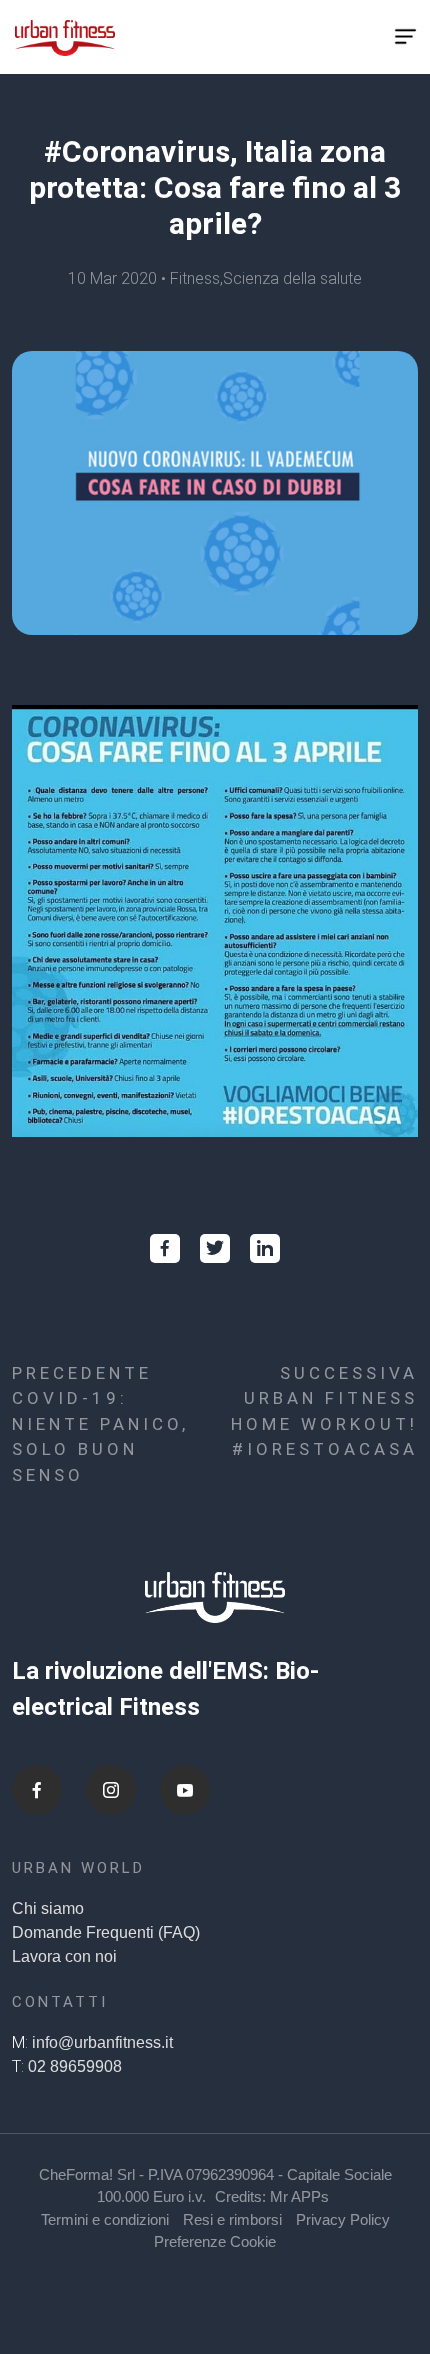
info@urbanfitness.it (102, 2042)
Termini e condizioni (105, 2219)
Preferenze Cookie (215, 2241)
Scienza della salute (292, 278)
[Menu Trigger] (406, 37)
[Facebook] (37, 1790)
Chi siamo (48, 1908)
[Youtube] (185, 1790)
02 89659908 (75, 2066)
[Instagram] (111, 1790)
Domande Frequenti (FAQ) (106, 1932)
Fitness (195, 278)
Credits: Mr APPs (272, 2196)
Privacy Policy (343, 2219)
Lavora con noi (64, 1956)
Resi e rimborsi (232, 2219)
